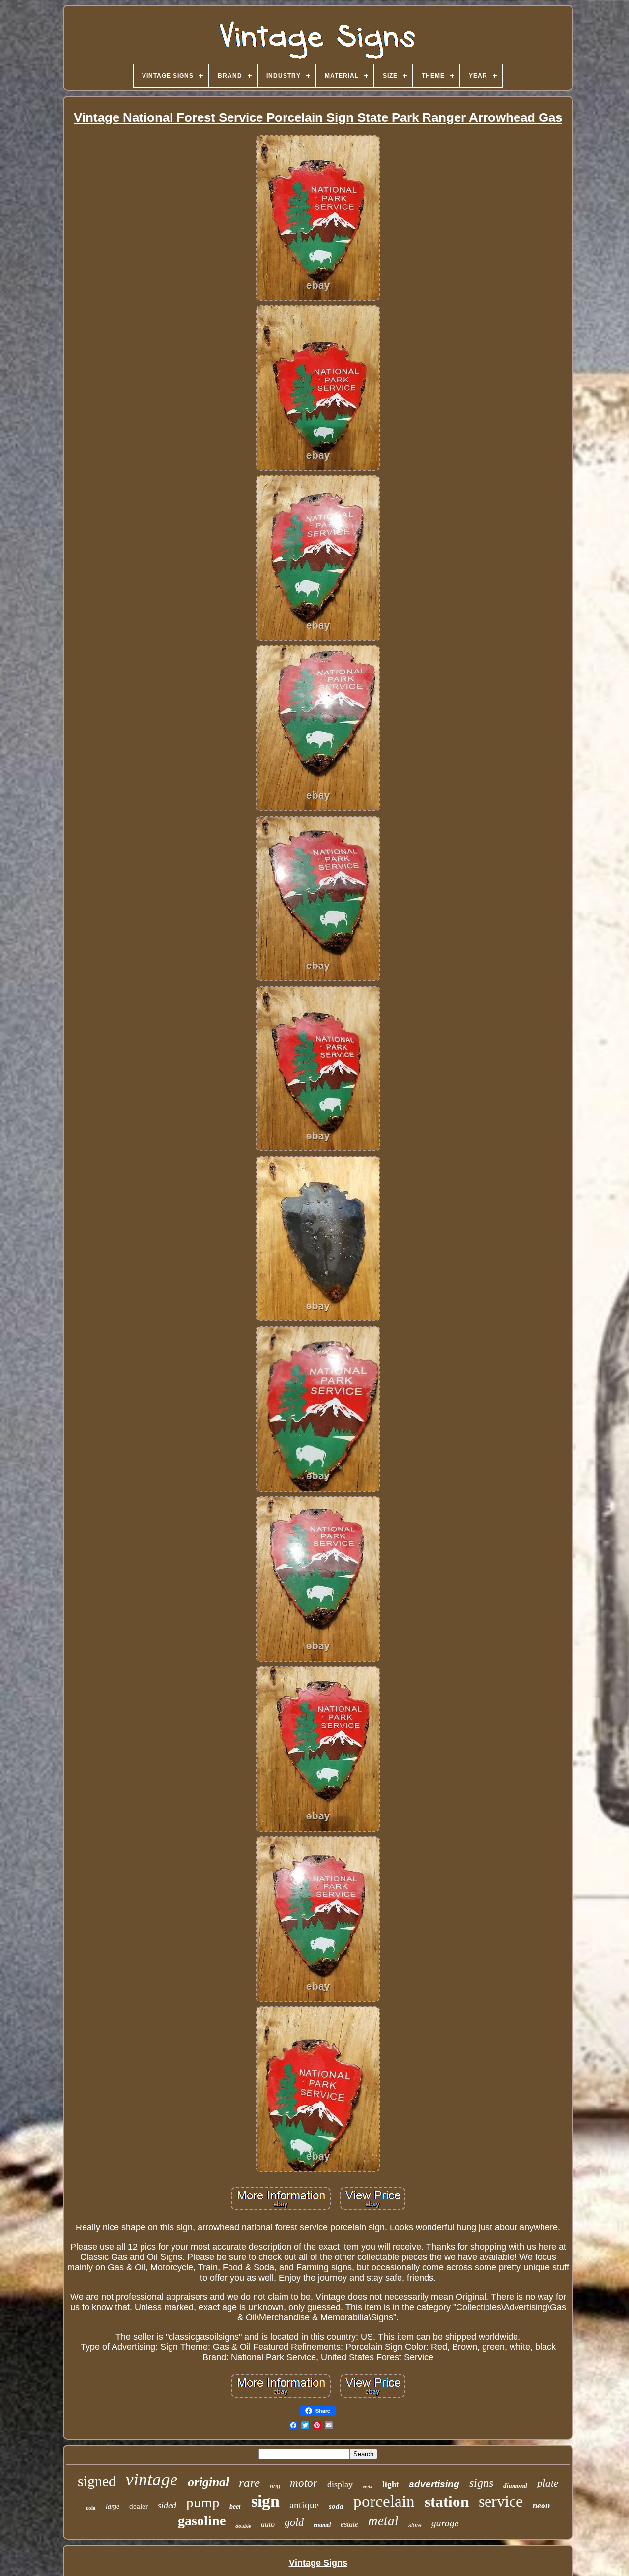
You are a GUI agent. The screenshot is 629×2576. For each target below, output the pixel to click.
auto (268, 2524)
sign (265, 2501)
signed (97, 2481)
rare (249, 2482)
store (415, 2525)
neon (541, 2505)
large (113, 2506)
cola (91, 2508)
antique (304, 2505)
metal (383, 2521)
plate (548, 2483)
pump (203, 2502)
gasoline (202, 2521)
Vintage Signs (318, 2563)
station (447, 2502)
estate (349, 2524)
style (368, 2487)
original (208, 2482)
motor (304, 2483)
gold (294, 2522)
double (243, 2526)
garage (445, 2523)
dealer (139, 2506)
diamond (515, 2485)
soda (336, 2506)
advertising (434, 2484)
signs (481, 2483)
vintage (152, 2479)
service (501, 2501)
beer (235, 2506)
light (391, 2484)
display (340, 2484)
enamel (322, 2525)
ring (275, 2486)
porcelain (384, 2501)
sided (167, 2505)
